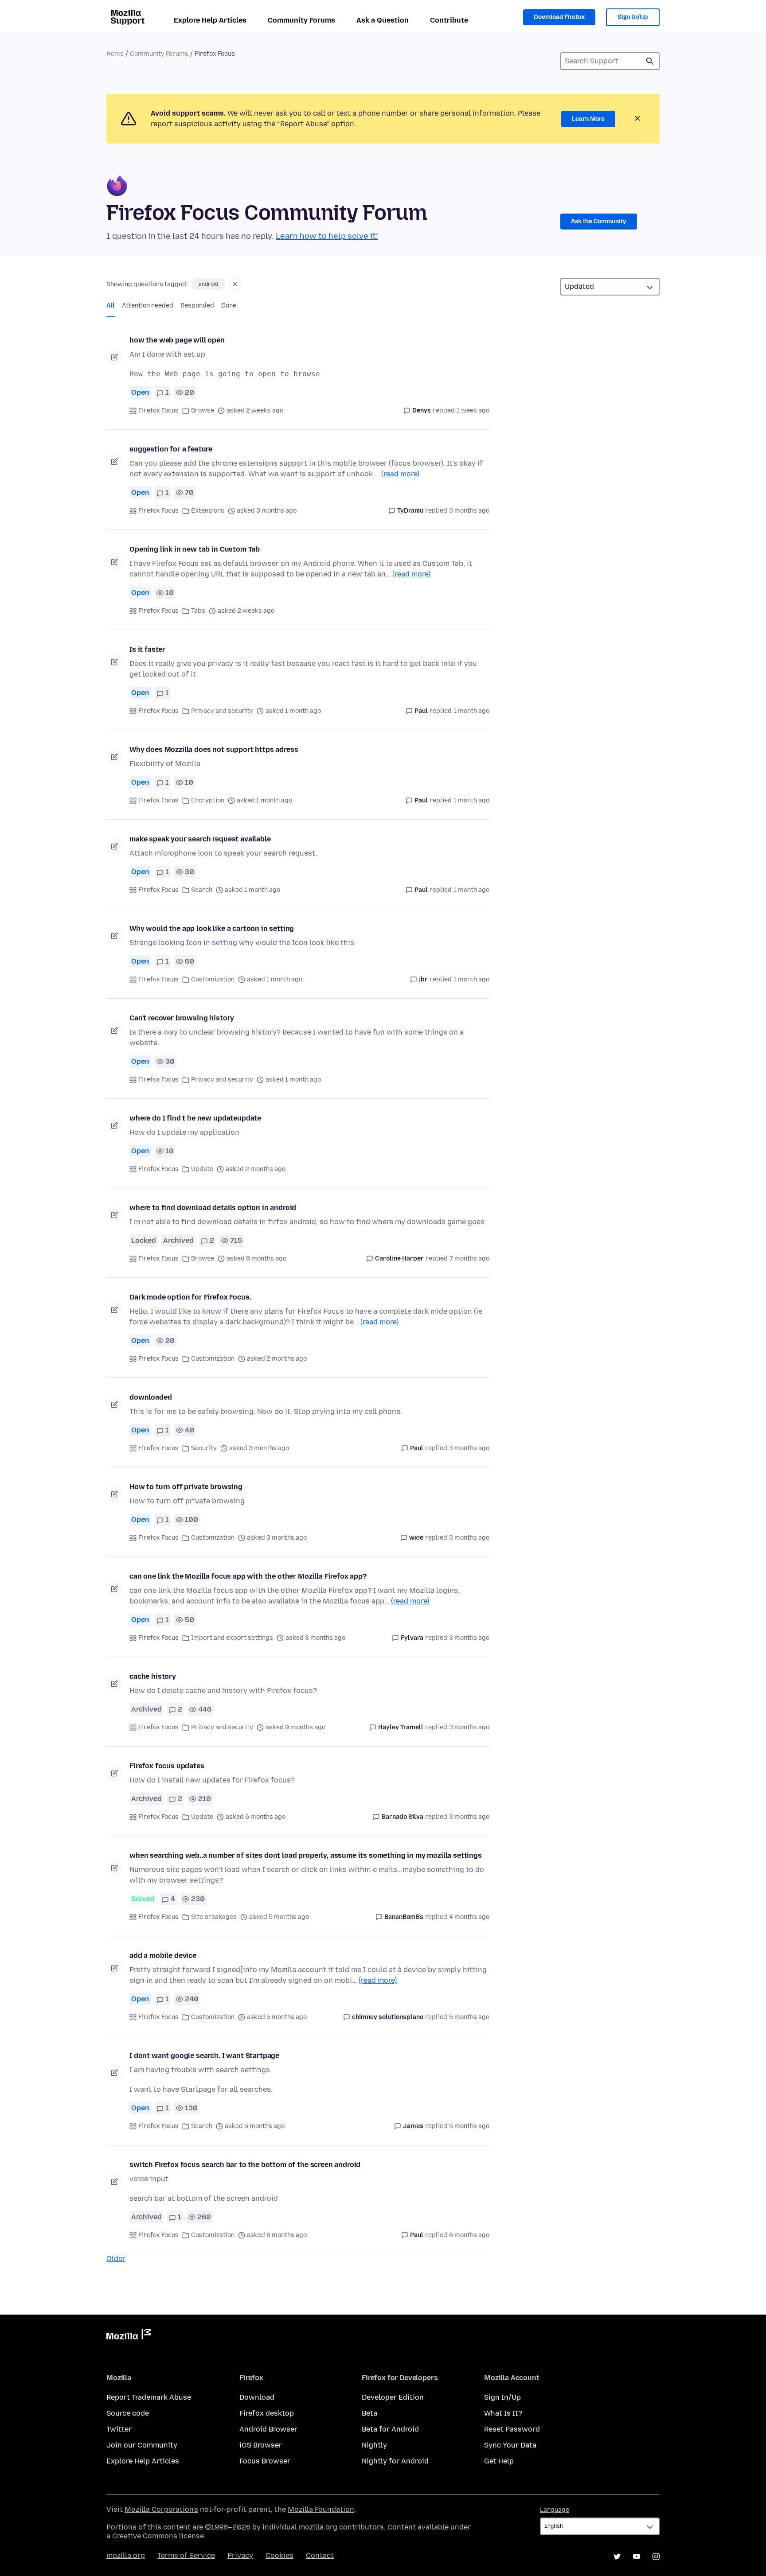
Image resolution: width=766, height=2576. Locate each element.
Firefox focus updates (167, 1766)
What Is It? (503, 2413)
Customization (213, 979)
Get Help (499, 2461)
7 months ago (469, 1259)
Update (202, 1169)
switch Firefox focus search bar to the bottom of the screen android (245, 2165)
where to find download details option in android (213, 1208)
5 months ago (469, 2017)
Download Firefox (559, 17)
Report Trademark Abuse (149, 2397)
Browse (203, 411)
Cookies (279, 2555)
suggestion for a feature (171, 449)
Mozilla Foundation (321, 2509)
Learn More (588, 119)
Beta (369, 2413)
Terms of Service (186, 2555)
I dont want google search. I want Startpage (204, 2056)
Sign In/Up (633, 17)
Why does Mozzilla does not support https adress (214, 749)
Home (115, 54)
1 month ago (471, 711)
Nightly (374, 2445)
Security (204, 1448)
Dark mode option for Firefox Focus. (190, 1297)
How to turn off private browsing (186, 1487)
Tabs (198, 611)
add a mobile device (163, 1955)
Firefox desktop (267, 2413)
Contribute (449, 20)
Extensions (208, 511)
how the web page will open (177, 340)
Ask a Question (383, 20)
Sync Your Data (510, 2445)
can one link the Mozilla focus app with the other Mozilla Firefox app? (248, 1576)
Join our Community (142, 2445)
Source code (128, 2413)
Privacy (240, 2555)
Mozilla (129, 2336)
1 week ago (473, 411)
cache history (153, 1676)
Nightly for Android (395, 2461)
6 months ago (469, 2235)
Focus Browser (265, 2461)
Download (257, 2397)
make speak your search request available (200, 839)
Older (116, 2259)
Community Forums (301, 20)
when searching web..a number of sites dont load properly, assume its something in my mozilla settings (306, 1855)
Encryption (208, 800)
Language (555, 2510)
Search (650, 61)
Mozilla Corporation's (161, 2509)
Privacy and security (222, 711)
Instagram (656, 2557)
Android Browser (268, 2429)
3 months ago (469, 511)
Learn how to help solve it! (327, 236)
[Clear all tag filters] (235, 284)
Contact (320, 2555)
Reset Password (512, 2429)
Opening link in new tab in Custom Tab (195, 549)
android (208, 284)
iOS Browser (261, 2445)
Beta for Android (390, 2429)
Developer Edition (393, 2397)
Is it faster (147, 649)
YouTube (637, 2557)
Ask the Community (599, 221)
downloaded (150, 1397)
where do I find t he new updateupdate (195, 1118)
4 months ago (469, 1917)
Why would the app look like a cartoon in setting (212, 928)
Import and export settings (232, 1638)
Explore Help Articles (210, 20)
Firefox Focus (158, 411)
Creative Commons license (158, 2536)
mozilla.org (126, 2555)
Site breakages (214, 1917)
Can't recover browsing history (182, 1018)
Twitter (119, 2429)
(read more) (400, 474)
